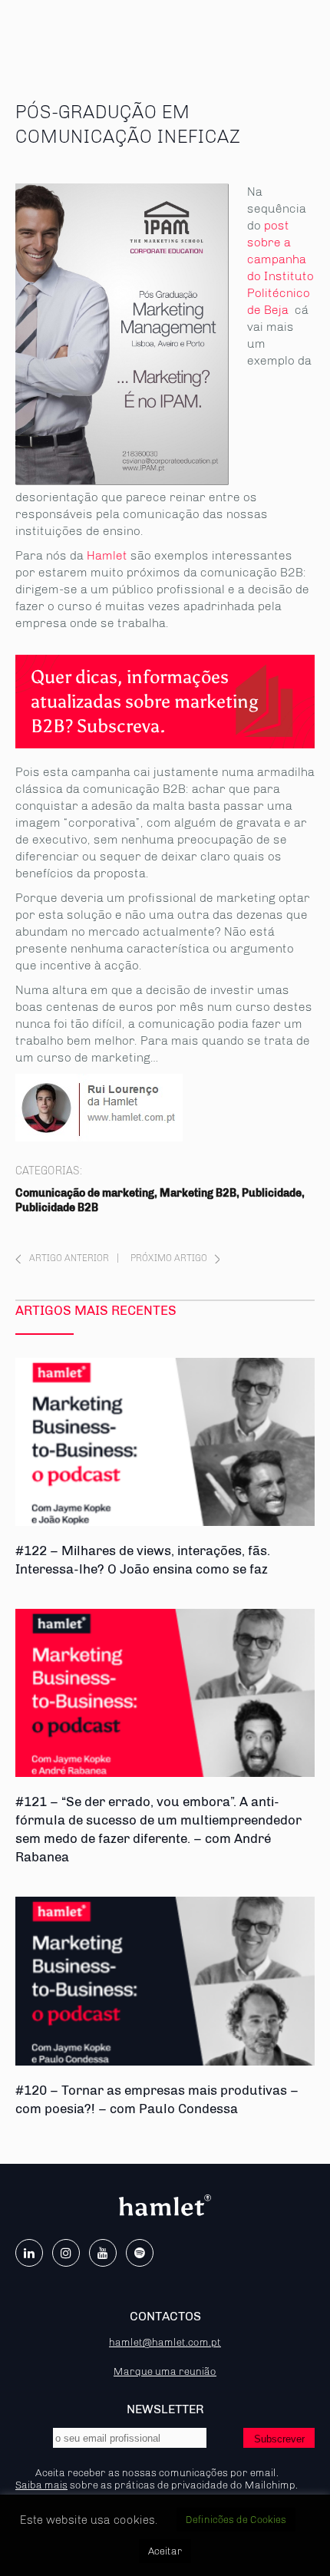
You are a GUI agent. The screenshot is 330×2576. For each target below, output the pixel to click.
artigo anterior (69, 1258)
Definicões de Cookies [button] (236, 2520)
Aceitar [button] (165, 2551)
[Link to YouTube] (103, 2253)
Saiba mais (41, 2485)
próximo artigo (169, 1258)
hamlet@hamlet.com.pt (165, 2342)
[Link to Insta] (66, 2253)
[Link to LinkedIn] (29, 2253)
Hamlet (107, 555)
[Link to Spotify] (140, 2253)
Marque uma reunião (165, 2371)
